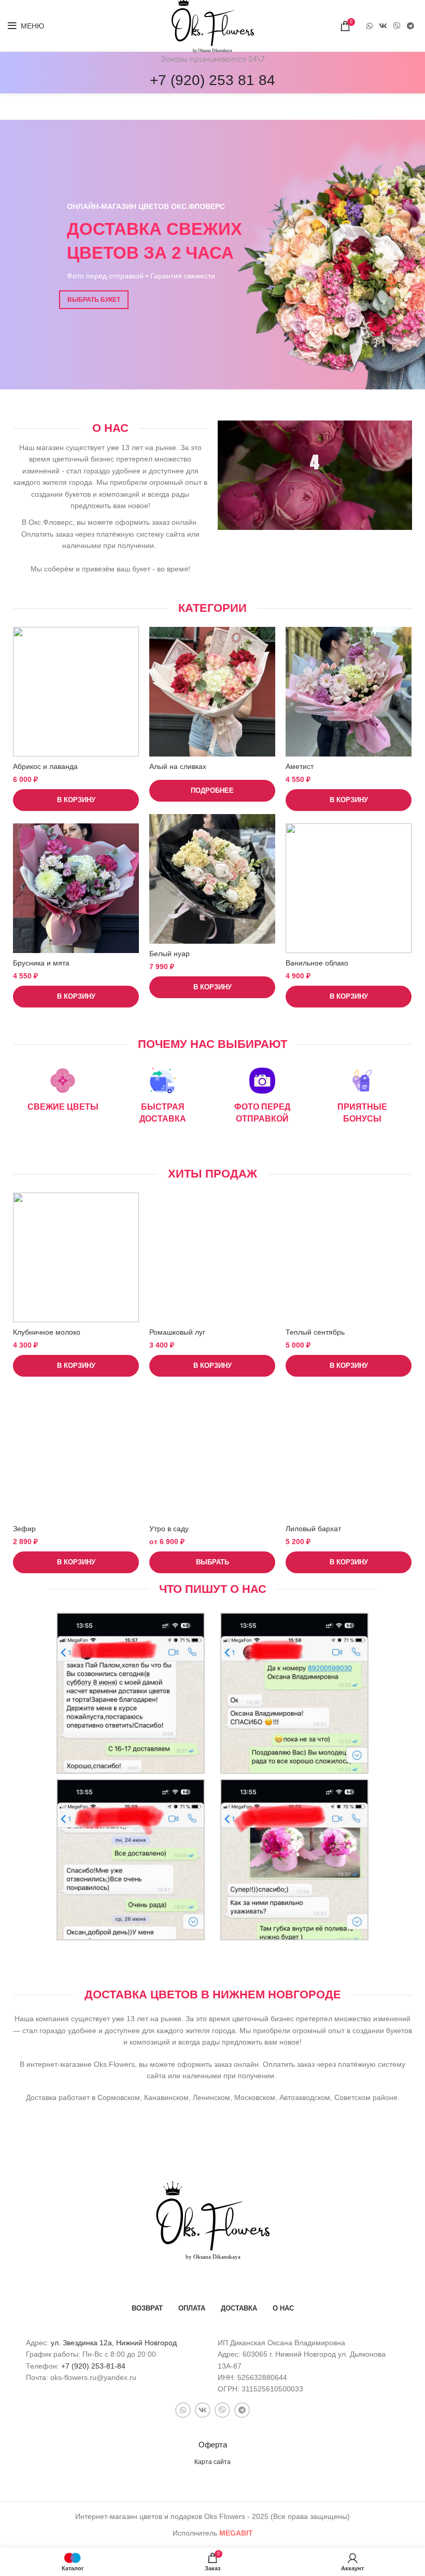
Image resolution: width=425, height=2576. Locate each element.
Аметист (300, 766)
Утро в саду (169, 1529)
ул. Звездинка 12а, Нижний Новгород (114, 2343)
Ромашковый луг (177, 1332)
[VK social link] (383, 26)
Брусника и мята (41, 963)
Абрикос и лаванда (45, 766)
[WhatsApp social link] (370, 26)
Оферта (213, 2445)
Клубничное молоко (47, 1332)
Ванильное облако (317, 963)
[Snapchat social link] (397, 26)
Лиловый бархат (313, 1529)
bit (236, 2533)
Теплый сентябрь (315, 1332)
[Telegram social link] (410, 26)
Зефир (24, 1529)
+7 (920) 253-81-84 (93, 2366)
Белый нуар (169, 954)
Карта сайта (212, 2462)
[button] (76, 800)
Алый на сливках (178, 766)
